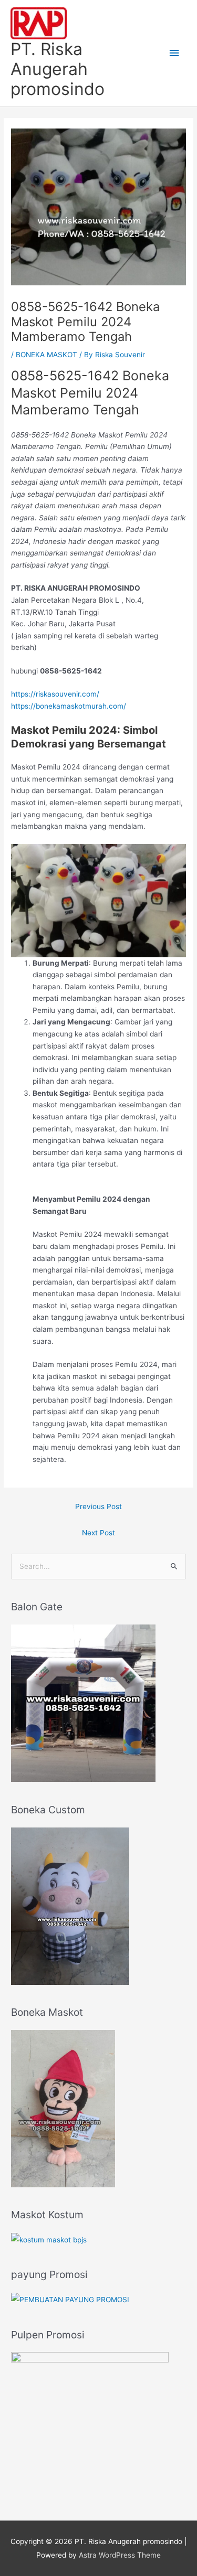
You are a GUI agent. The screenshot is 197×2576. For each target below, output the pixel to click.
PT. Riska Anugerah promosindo (58, 69)
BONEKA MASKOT (46, 355)
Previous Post (98, 1506)
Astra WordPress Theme (120, 2555)
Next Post (98, 1533)
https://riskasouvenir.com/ (55, 694)
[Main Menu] (174, 53)
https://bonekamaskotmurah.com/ (69, 706)
